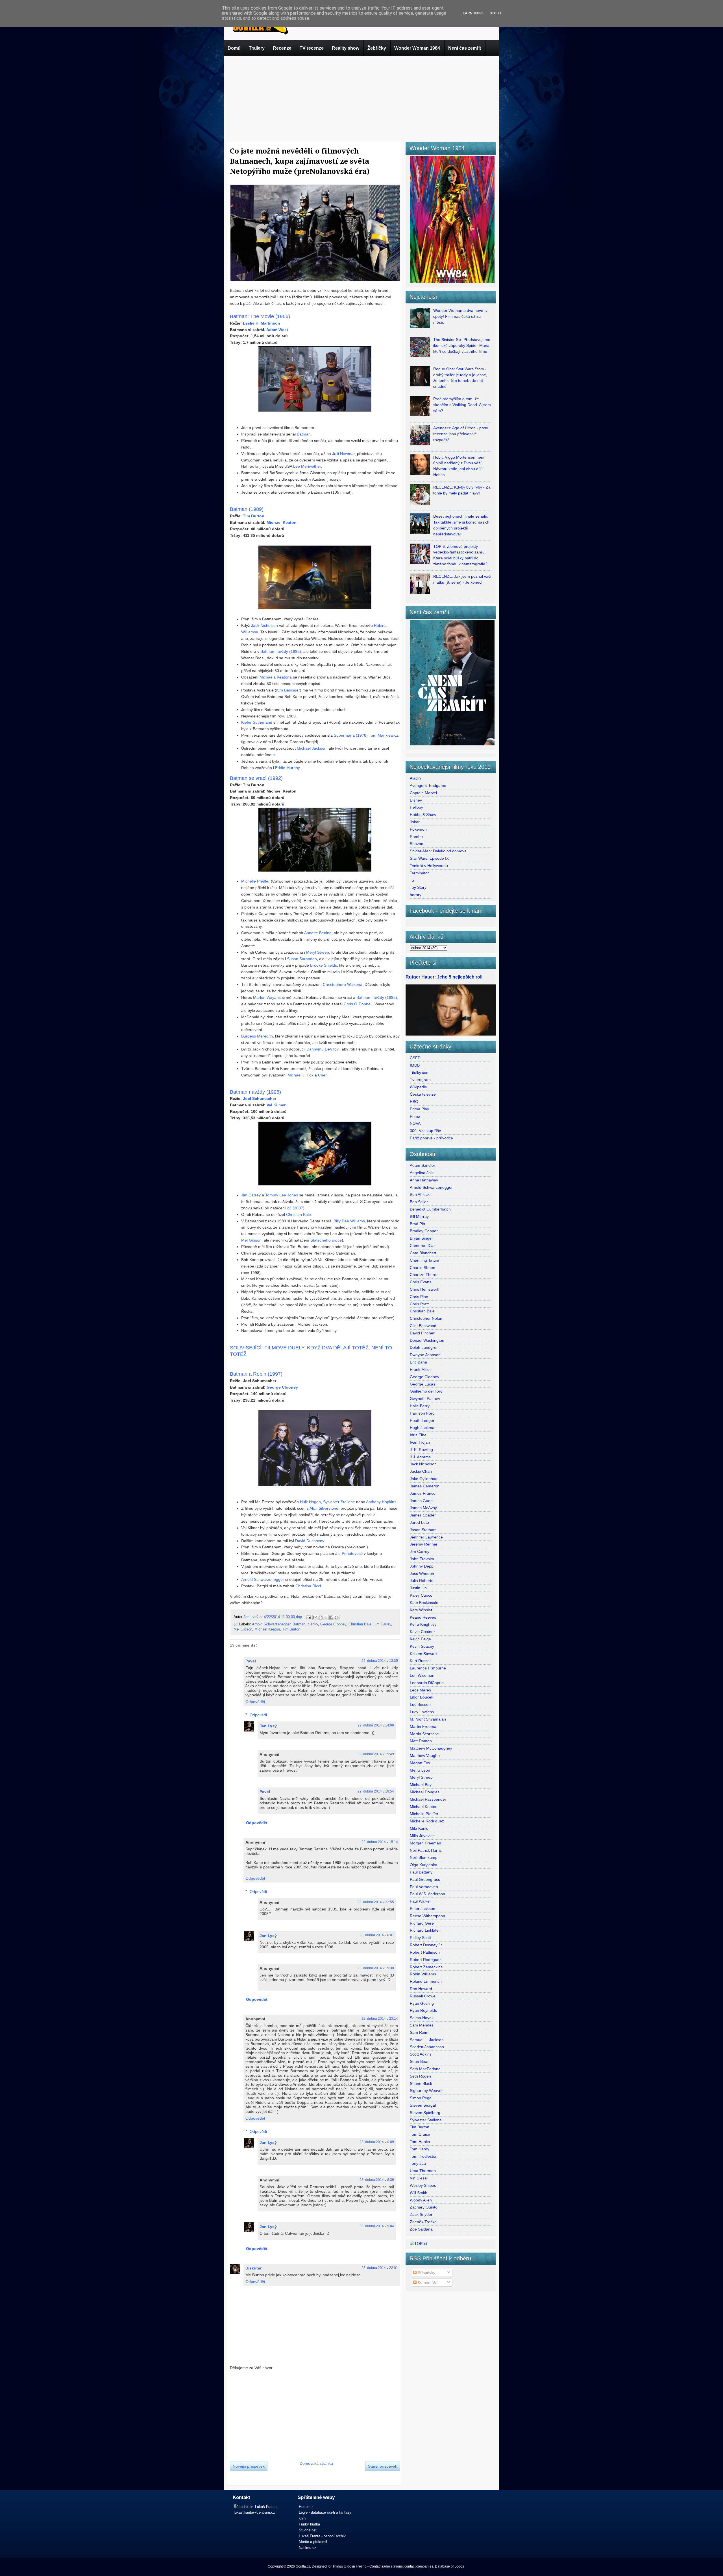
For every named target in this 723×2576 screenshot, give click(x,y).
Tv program (420, 1080)
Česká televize (423, 1094)
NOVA (415, 1123)
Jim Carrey (251, 1195)
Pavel (251, 1661)
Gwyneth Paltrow (425, 1398)
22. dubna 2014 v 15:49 (376, 1754)
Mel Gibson (251, 1240)
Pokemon (418, 829)
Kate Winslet (421, 1610)
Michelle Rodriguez (427, 1821)
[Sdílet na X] (326, 1618)
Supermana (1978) (351, 735)
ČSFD (415, 1058)
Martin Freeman (424, 1726)
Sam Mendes (422, 2025)
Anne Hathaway (424, 1180)
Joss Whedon (422, 1573)
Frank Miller (420, 1369)
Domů (234, 48)
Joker (415, 822)
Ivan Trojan (420, 1442)
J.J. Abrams (420, 1457)
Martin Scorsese (424, 1734)
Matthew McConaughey (431, 1748)
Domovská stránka (316, 2463)
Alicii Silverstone (324, 1508)
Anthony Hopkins (381, 1502)
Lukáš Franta (266, 2507)
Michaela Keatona (276, 677)
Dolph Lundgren (424, 1347)
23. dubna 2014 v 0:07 (377, 1935)
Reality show (346, 48)
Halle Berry (420, 1406)
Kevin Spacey (422, 1646)
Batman (304, 434)
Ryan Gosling (422, 2003)
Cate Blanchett (423, 1253)
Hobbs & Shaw (423, 815)
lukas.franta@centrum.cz (254, 2512)
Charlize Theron (424, 1275)
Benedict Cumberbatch (430, 1209)
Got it (496, 13)
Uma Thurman (423, 2171)
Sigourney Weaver (426, 2091)
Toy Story (418, 887)
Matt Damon (421, 1741)
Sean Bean (420, 2061)
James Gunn (421, 1501)
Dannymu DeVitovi (323, 1049)
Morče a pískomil (313, 2542)
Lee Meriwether (307, 466)
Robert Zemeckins (426, 1967)
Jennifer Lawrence (426, 1537)
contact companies (419, 2566)
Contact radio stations (386, 2566)
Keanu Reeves (423, 1617)
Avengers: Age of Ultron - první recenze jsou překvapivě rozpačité (461, 434)
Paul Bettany (421, 1872)
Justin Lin (418, 1588)
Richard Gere (422, 1923)
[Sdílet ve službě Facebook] (331, 1618)
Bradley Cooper (424, 1231)
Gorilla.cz (303, 2566)
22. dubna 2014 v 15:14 (380, 1842)
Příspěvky (426, 2273)
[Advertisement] (361, 98)
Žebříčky (377, 48)
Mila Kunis (419, 1828)
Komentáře (427, 2282)
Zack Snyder (421, 2214)
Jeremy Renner (424, 1544)
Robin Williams (423, 1974)
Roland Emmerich (426, 1981)
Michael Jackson (312, 748)
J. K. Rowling (421, 1450)
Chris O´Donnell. (359, 1004)
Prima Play (419, 1109)
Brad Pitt (417, 1224)
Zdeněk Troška (423, 2222)
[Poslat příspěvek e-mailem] (308, 1617)
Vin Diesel (419, 2178)
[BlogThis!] (321, 1618)
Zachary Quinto (424, 2207)
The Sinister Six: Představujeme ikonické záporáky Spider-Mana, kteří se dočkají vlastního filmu (462, 345)
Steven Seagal (423, 2105)
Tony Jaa (418, 2163)
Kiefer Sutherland (257, 722)
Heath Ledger (422, 1421)
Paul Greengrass (425, 1879)
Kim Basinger (288, 690)
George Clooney (333, 1624)
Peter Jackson (423, 1909)
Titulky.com (420, 1073)
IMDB (415, 1065)
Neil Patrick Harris (426, 1850)
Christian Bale (299, 1214)
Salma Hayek (422, 2018)
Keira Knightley (423, 1624)
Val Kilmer (276, 1105)
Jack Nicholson (264, 625)
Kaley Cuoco (421, 1595)
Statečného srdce (326, 1240)
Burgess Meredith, (258, 1036)
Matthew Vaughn (425, 1756)
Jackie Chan (421, 1471)
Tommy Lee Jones (282, 1195)
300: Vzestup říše (425, 1131)
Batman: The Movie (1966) (260, 316)
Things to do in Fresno (349, 2566)
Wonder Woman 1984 (417, 48)
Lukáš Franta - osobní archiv (322, 2536)
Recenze (282, 48)
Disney (416, 800)
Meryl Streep (318, 952)
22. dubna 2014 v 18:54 (376, 1791)
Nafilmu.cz (308, 2548)
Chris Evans (421, 1282)
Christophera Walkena (343, 984)
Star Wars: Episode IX (429, 858)
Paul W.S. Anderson (427, 1894)
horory (416, 895)
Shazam (417, 844)
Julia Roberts (422, 1581)
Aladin (415, 778)
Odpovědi (258, 1715)
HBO (414, 1102)
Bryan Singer (421, 1238)
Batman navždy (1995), (281, 651)
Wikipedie (418, 1087)
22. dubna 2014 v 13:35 (380, 1661)
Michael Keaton (267, 1629)
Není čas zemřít (465, 48)
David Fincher (422, 1333)
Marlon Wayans (267, 997)
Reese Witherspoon (427, 1916)
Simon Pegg (421, 2098)
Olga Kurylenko (423, 1865)
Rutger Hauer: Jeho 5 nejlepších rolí (444, 977)
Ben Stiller (419, 1202)
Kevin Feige (420, 1639)
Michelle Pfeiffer (255, 881)
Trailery (257, 48)
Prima (415, 1116)
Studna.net (308, 2530)
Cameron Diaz (423, 1246)
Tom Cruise (420, 2134)
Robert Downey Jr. (426, 1945)
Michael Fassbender (428, 1799)
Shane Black (421, 2083)
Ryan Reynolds (423, 2010)
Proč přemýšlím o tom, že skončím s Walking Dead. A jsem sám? (462, 405)
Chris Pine (419, 1297)
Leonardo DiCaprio (427, 1683)
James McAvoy (423, 1508)
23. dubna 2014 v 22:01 (380, 2268)
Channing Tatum (424, 1260)
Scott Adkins (421, 2054)
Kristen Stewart (423, 1654)
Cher (322, 1075)
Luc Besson (420, 1704)
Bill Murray (419, 1216)
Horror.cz (306, 2507)
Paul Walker (420, 1901)
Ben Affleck (420, 1194)
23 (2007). (296, 1208)
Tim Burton (291, 1629)
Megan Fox (420, 1763)
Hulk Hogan (310, 1502)
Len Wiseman (422, 1675)
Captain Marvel (423, 793)
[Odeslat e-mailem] (315, 1618)
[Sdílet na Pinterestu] (337, 1618)
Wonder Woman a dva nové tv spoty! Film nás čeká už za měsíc (460, 316)
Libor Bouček (422, 1697)
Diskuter (253, 2268)
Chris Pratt (419, 1304)
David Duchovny (310, 1541)
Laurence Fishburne (428, 1668)
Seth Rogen (420, 2076)
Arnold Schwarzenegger (263, 1579)
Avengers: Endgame (428, 785)
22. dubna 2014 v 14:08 (376, 1725)
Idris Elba (418, 1435)
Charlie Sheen (423, 1268)
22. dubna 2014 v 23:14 (380, 2019)
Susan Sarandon (302, 959)
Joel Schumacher (260, 1098)
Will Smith (419, 2193)
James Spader (423, 1515)
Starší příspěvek (383, 2466)
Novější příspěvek (249, 2466)
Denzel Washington (427, 1340)
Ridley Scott (420, 1938)
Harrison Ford (422, 1413)
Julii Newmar (343, 454)
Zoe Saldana (421, 2229)
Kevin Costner (422, 1632)
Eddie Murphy (287, 768)
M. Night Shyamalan (428, 1719)
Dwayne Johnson (425, 1355)
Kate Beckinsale (424, 1603)
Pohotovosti (352, 1553)
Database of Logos (449, 2566)
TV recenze (312, 48)
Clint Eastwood (423, 1326)
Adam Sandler (423, 1165)
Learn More (472, 13)
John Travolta (422, 1559)
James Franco (423, 1493)
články (313, 1624)
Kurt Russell (421, 1661)
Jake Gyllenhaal (424, 1479)
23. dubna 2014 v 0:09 (377, 2142)
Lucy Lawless (422, 1712)
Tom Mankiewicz (384, 735)
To (412, 880)
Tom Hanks (420, 2142)
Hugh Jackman (423, 1428)
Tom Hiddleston (424, 2156)
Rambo (416, 837)
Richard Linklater (425, 1930)
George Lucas (423, 1384)
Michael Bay (421, 1785)
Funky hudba (309, 2524)
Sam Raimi (420, 2032)
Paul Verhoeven (424, 1887)
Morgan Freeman (425, 1843)
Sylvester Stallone (339, 1502)
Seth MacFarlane (425, 2069)
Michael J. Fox (300, 1075)
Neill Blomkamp (424, 1857)
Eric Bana (418, 1362)
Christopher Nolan (426, 1318)
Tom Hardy (420, 2149)
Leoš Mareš (420, 1690)
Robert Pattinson (425, 1952)
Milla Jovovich (422, 1836)
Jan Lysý (251, 1617)
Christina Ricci (308, 1586)
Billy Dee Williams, (350, 1221)
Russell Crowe (423, 1996)
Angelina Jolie (422, 1173)
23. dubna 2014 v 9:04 (377, 2226)
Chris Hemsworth (425, 1289)
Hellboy (416, 807)
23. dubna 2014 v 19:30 (376, 1968)
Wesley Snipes (423, 2185)
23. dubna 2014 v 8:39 (377, 2180)
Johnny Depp (422, 1566)
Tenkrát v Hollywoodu (429, 866)
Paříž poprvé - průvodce (431, 1138)
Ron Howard (421, 1989)
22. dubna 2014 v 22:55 (376, 1902)
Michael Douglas (425, 1792)
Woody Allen (421, 2200)
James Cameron (425, 1486)
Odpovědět (255, 1702)
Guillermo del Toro (426, 1391)
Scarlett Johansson (427, 2047)
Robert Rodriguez (426, 1960)
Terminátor (419, 873)
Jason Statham (423, 1530)
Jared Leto (419, 1522)
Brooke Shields (324, 965)
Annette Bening (318, 933)
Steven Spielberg (425, 2113)
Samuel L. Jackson (427, 2040)
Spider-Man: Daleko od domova (438, 851)
